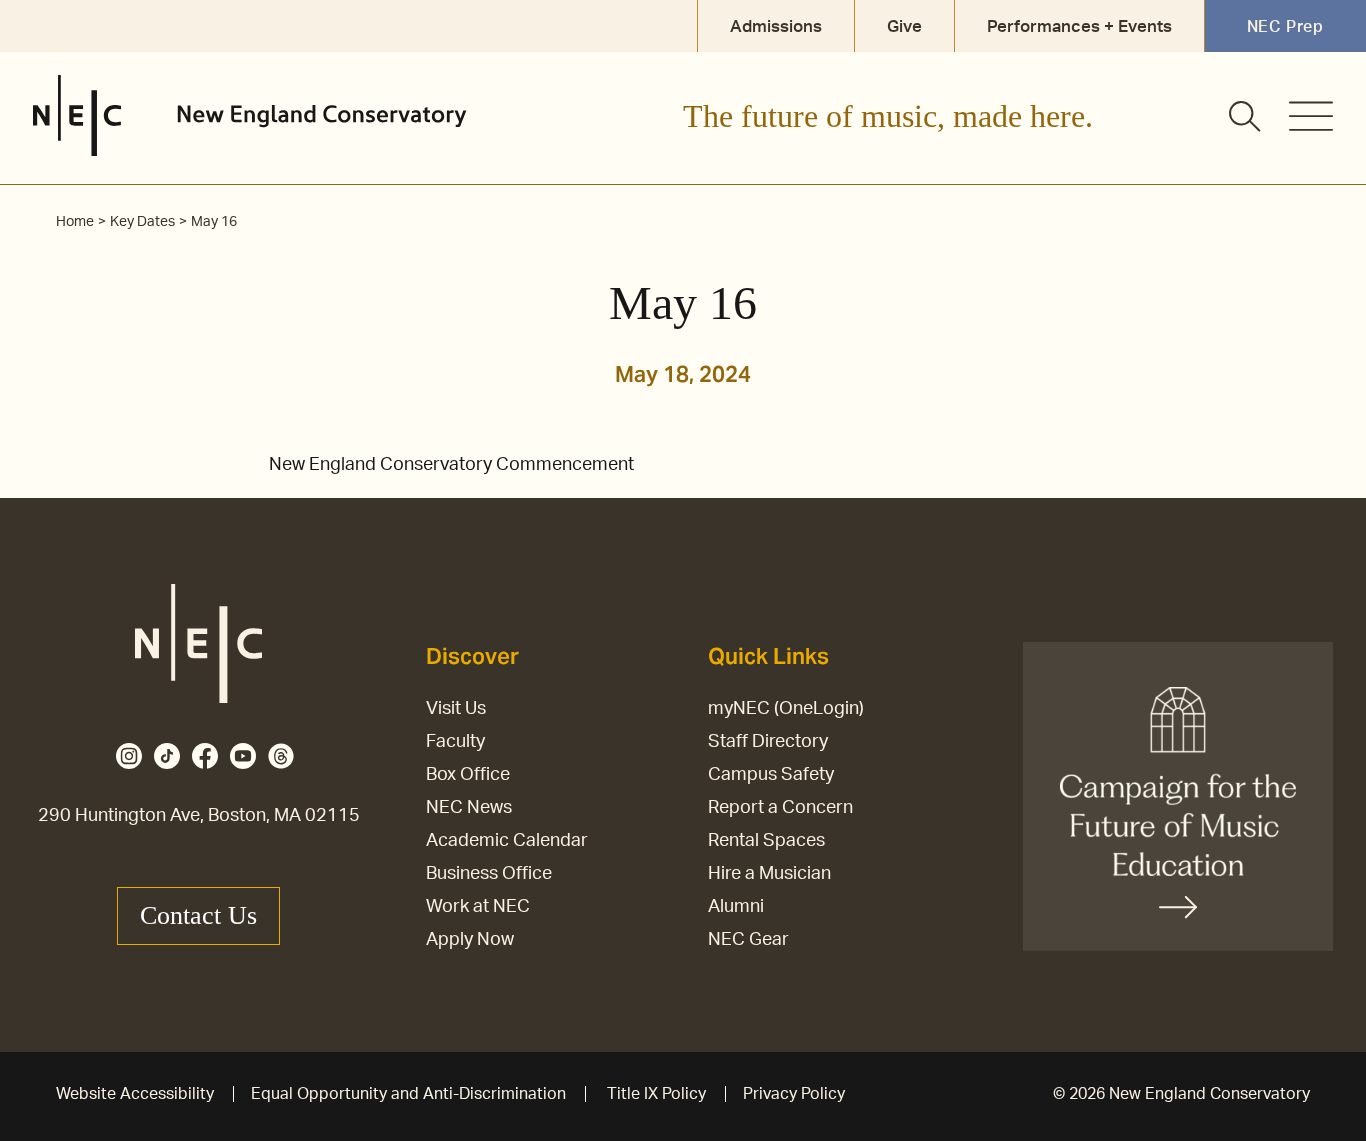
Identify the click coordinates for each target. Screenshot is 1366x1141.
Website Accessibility (135, 1094)
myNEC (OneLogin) (786, 709)
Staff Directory (768, 742)
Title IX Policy (656, 1094)
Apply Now (470, 940)
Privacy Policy (794, 1094)
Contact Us (198, 915)
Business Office (489, 874)
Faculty (455, 742)
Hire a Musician (769, 874)
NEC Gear (748, 940)
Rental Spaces (766, 841)
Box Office (468, 775)
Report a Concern (780, 808)
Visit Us (456, 709)
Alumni (736, 907)
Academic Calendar (507, 841)
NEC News (469, 808)
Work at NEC (478, 907)
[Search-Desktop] (1246, 118)
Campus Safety (771, 775)
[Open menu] (1311, 116)
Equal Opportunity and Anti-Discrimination (408, 1094)
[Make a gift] (1178, 796)
